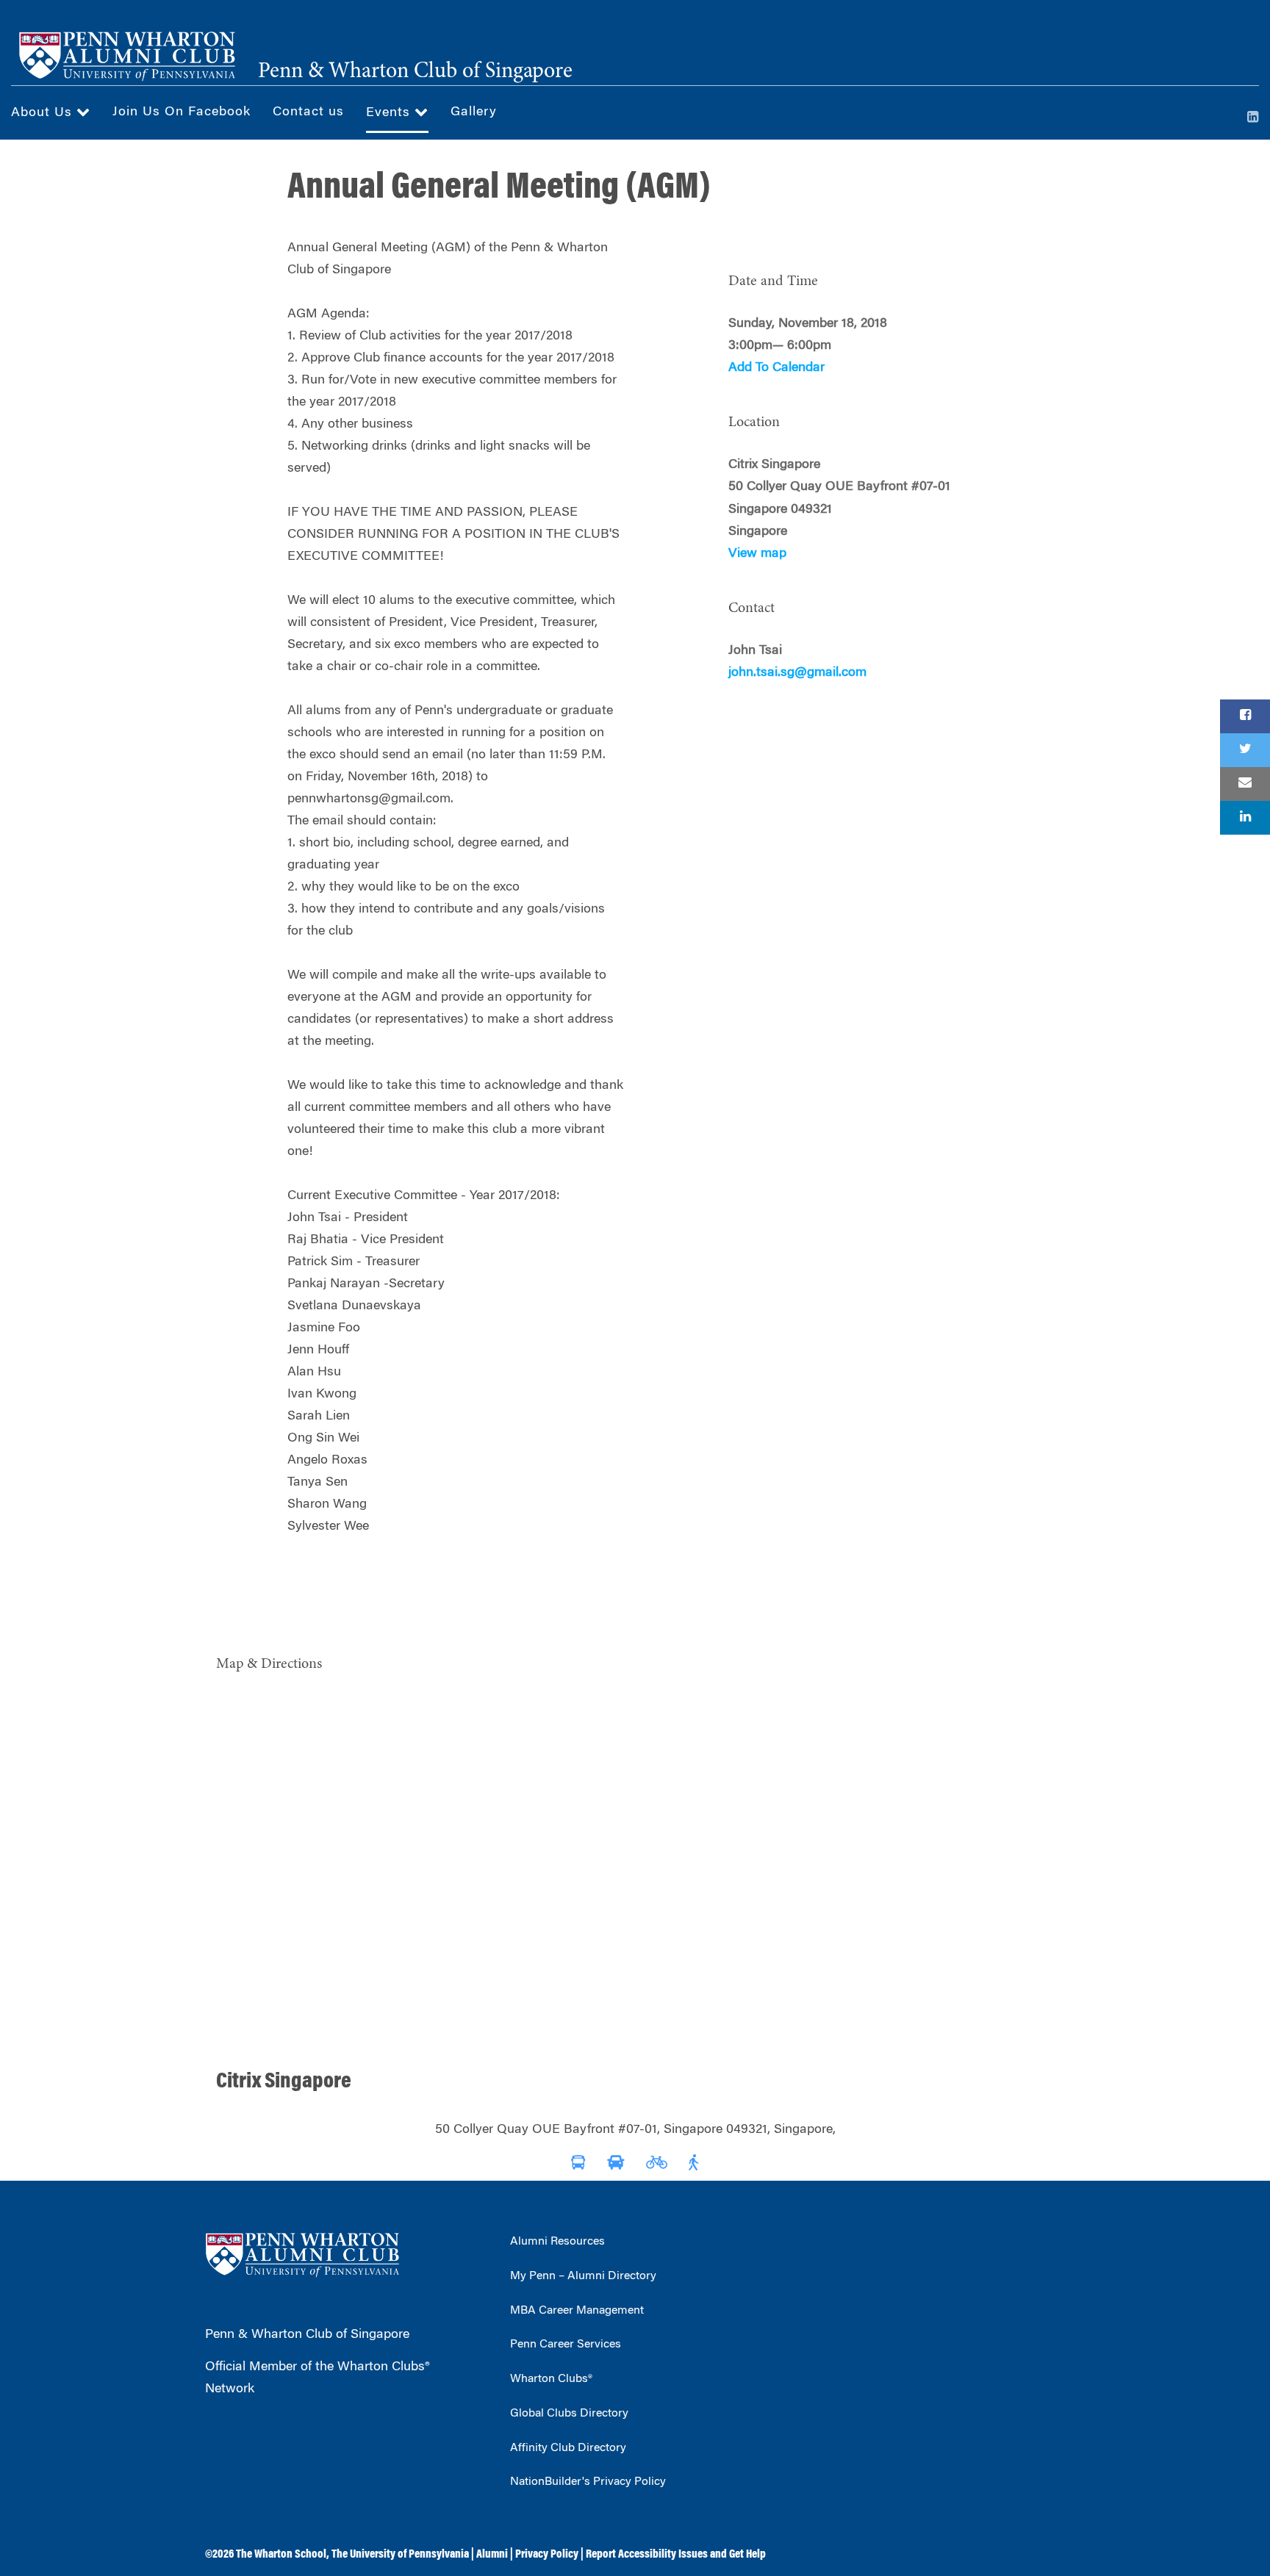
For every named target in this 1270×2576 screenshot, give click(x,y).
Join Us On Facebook (182, 112)
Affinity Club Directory (568, 2448)
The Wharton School (281, 2555)
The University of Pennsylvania (400, 2555)
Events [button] (390, 113)
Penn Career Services (566, 2345)
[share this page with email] (1245, 784)
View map (757, 554)
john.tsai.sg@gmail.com (797, 673)
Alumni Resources (557, 2242)
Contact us (308, 112)
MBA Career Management (577, 2311)
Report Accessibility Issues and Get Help (676, 2555)
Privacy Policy (547, 2555)
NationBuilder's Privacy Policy (588, 2482)
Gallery (474, 112)
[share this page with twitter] (1245, 750)
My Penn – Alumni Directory (583, 2276)
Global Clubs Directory (569, 2414)
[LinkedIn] (1253, 118)
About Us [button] (44, 113)
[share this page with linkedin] (1245, 818)
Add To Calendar (776, 368)
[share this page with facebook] (1245, 716)
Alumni (492, 2555)
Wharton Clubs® (551, 2379)
